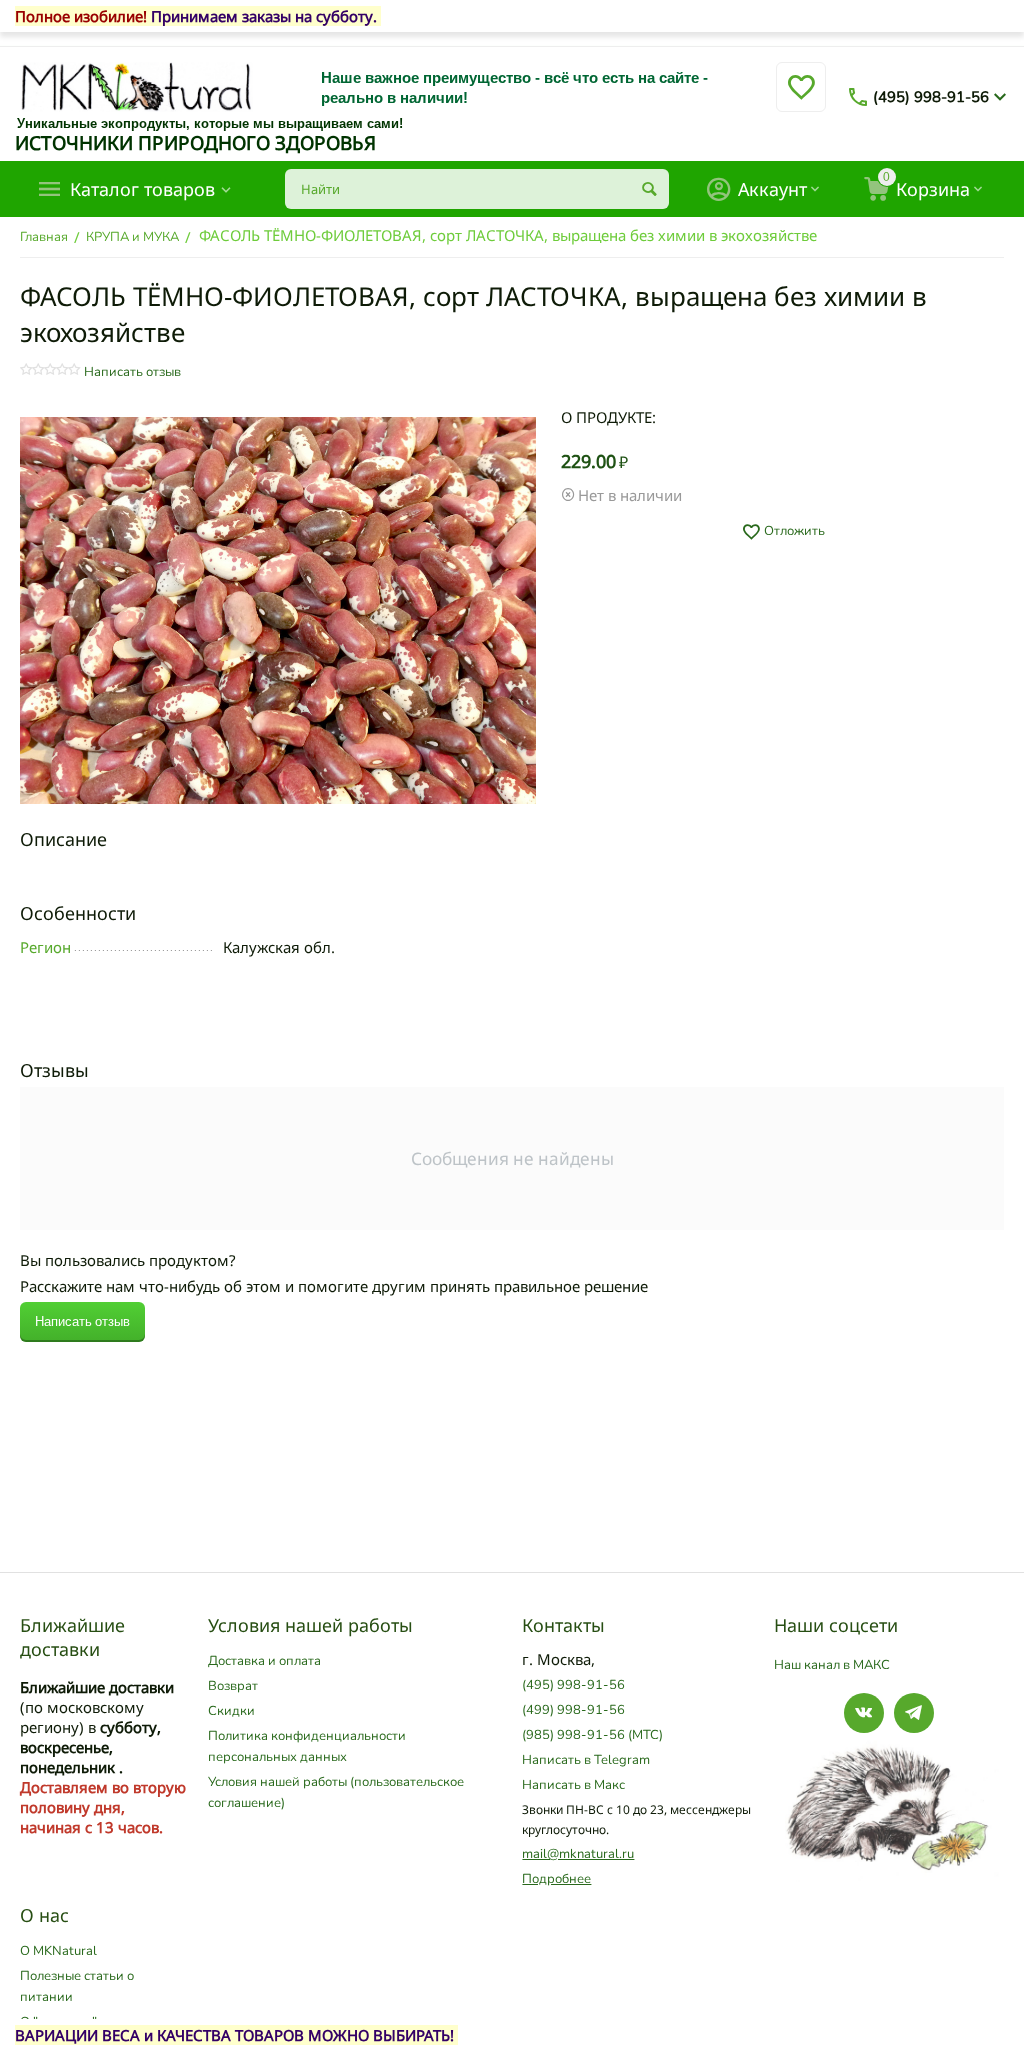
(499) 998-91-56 (573, 1710)
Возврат (233, 1686)
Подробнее (556, 1879)
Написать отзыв (132, 372)
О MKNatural (58, 1951)
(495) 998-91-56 (931, 97)
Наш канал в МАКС (832, 1665)
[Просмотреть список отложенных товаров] (801, 99)
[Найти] (649, 189)
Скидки (231, 1711)
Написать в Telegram (586, 1760)
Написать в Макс (573, 1785)
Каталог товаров (142, 189)
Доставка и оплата (264, 1661)
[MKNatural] (136, 86)
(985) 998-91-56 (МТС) (592, 1735)
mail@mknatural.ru (578, 1854)
